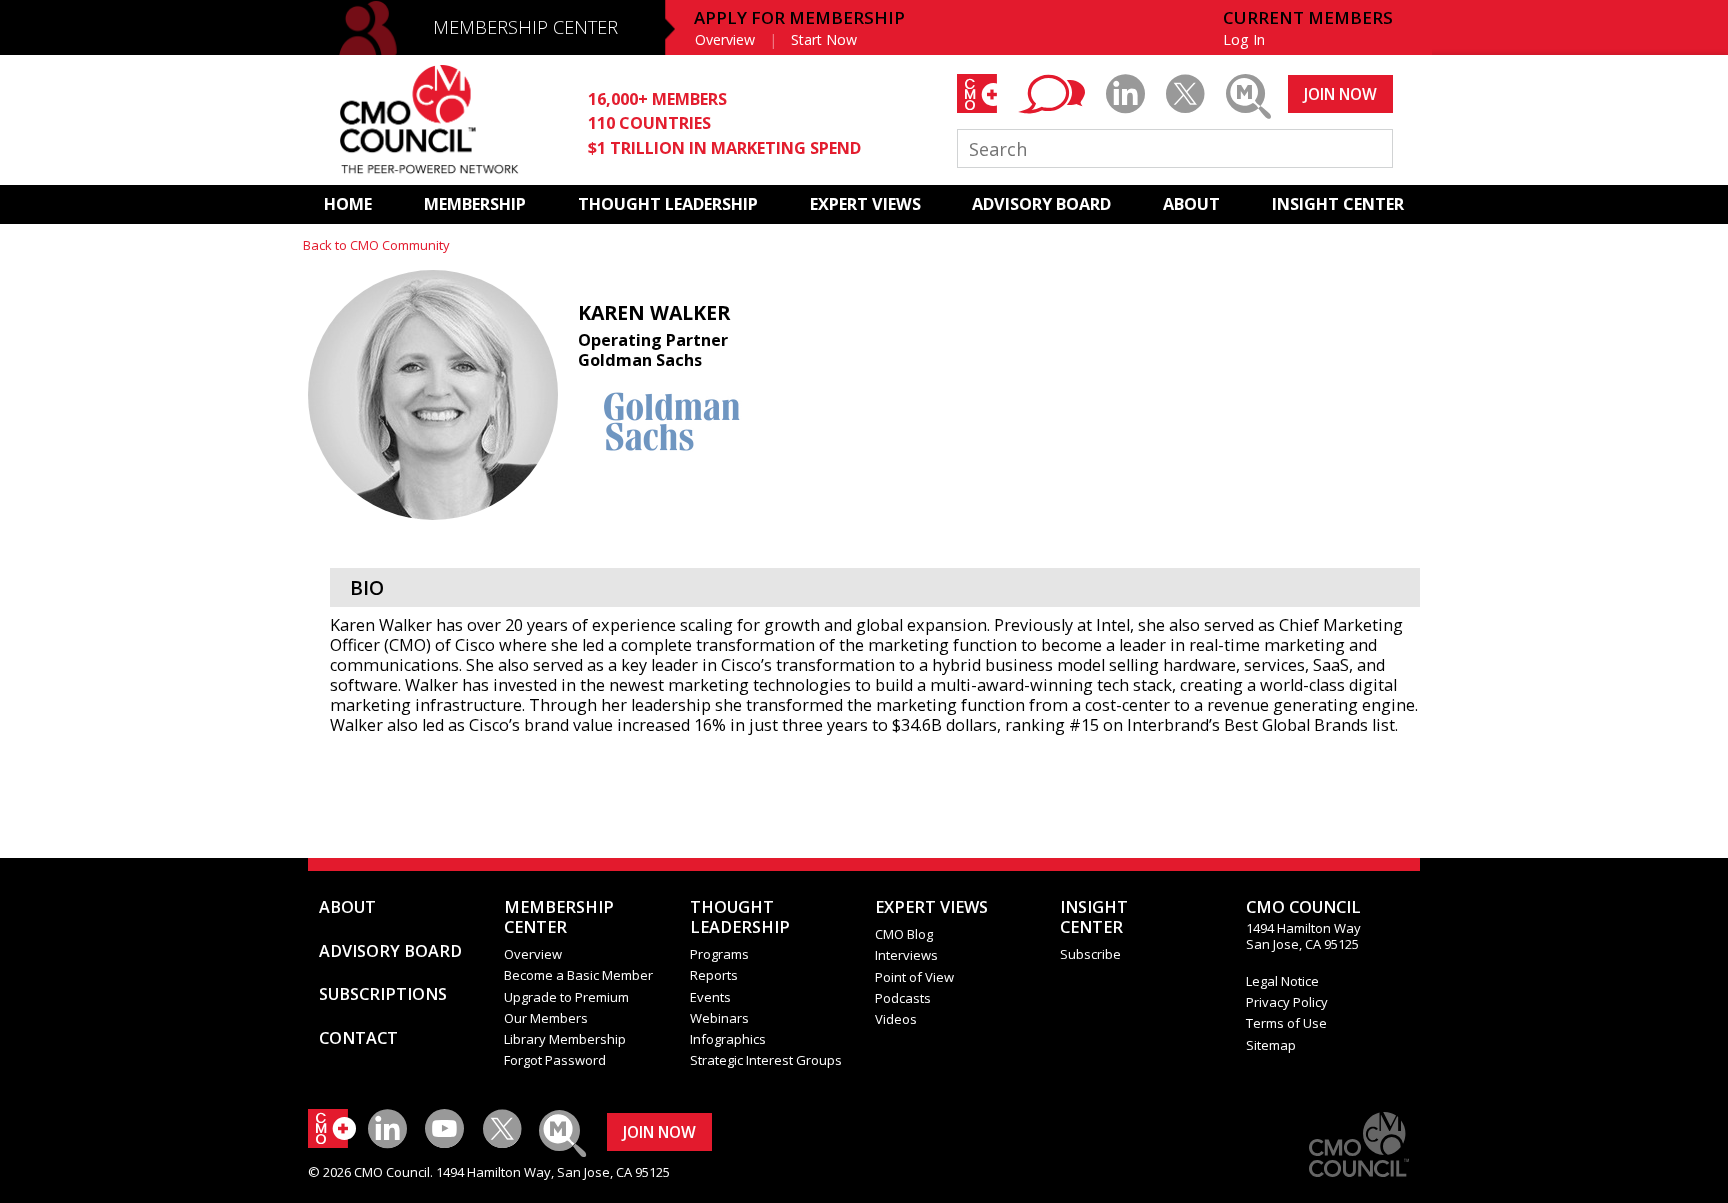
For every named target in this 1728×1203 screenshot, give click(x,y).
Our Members (546, 1018)
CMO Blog (904, 934)
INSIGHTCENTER (1094, 917)
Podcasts (903, 998)
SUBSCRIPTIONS (383, 994)
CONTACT (358, 1038)
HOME (348, 204)
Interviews (906, 955)
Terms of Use (1286, 1023)
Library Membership (565, 1039)
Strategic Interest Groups (766, 1060)
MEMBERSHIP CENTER (525, 27)
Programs (719, 954)
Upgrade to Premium (566, 997)
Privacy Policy (1287, 1002)
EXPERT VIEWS (865, 204)
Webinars (719, 1018)
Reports (714, 975)
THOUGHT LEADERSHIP (668, 204)
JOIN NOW (1340, 94)
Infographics (728, 1039)
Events (710, 997)
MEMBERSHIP (475, 204)
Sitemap (1271, 1045)
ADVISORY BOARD (1041, 204)
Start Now (824, 39)
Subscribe (1090, 954)
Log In (1244, 39)
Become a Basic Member (578, 975)
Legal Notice (1282, 981)
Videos (896, 1019)
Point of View (914, 977)
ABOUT (1191, 204)
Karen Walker (654, 312)
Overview (725, 39)
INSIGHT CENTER (1338, 204)
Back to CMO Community (376, 245)
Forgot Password (555, 1060)
